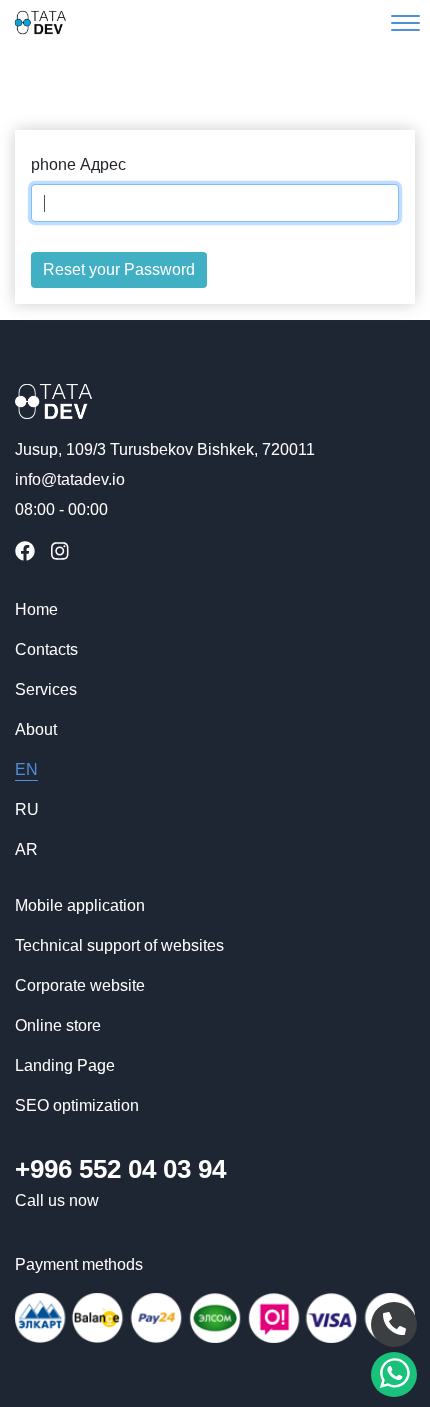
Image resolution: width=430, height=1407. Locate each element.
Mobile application (80, 905)
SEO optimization (77, 1105)
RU (27, 809)
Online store (58, 1025)
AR (26, 849)
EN (26, 769)
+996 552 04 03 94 (120, 1169)
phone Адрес (78, 164)
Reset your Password (119, 269)
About (36, 729)
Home (36, 609)
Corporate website (80, 985)
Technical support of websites (119, 945)
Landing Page (65, 1065)
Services (46, 689)
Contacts (46, 649)
